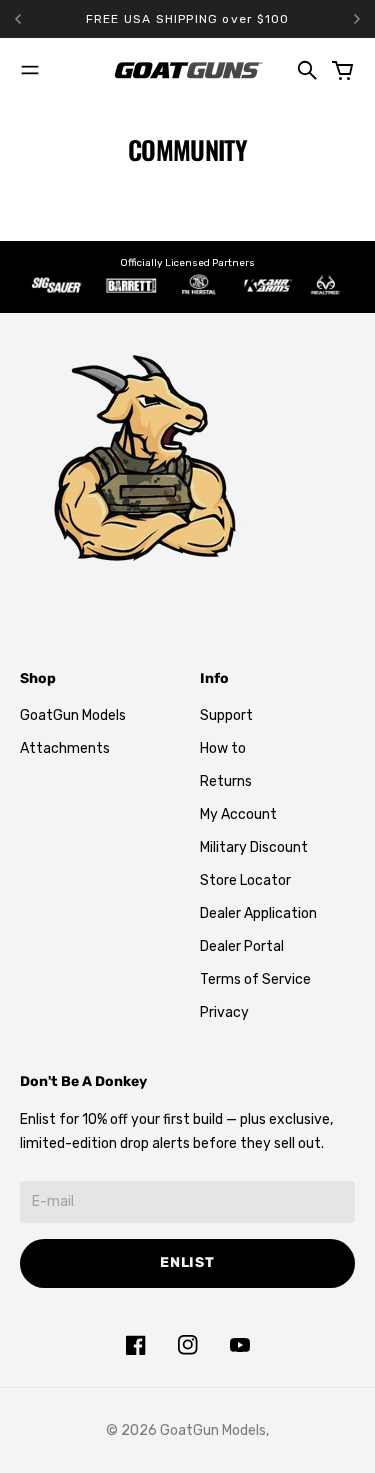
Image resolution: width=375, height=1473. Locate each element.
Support (226, 715)
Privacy (224, 1012)
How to (223, 748)
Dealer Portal (242, 946)
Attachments (65, 748)
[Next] (357, 19)
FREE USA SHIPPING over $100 (187, 19)
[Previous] (43, 19)
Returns (226, 781)
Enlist (187, 1262)
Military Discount (254, 847)
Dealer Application (258, 913)
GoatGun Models (73, 715)
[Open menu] (30, 70)
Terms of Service (255, 979)
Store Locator (245, 880)
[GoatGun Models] (188, 70)
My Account (238, 814)
